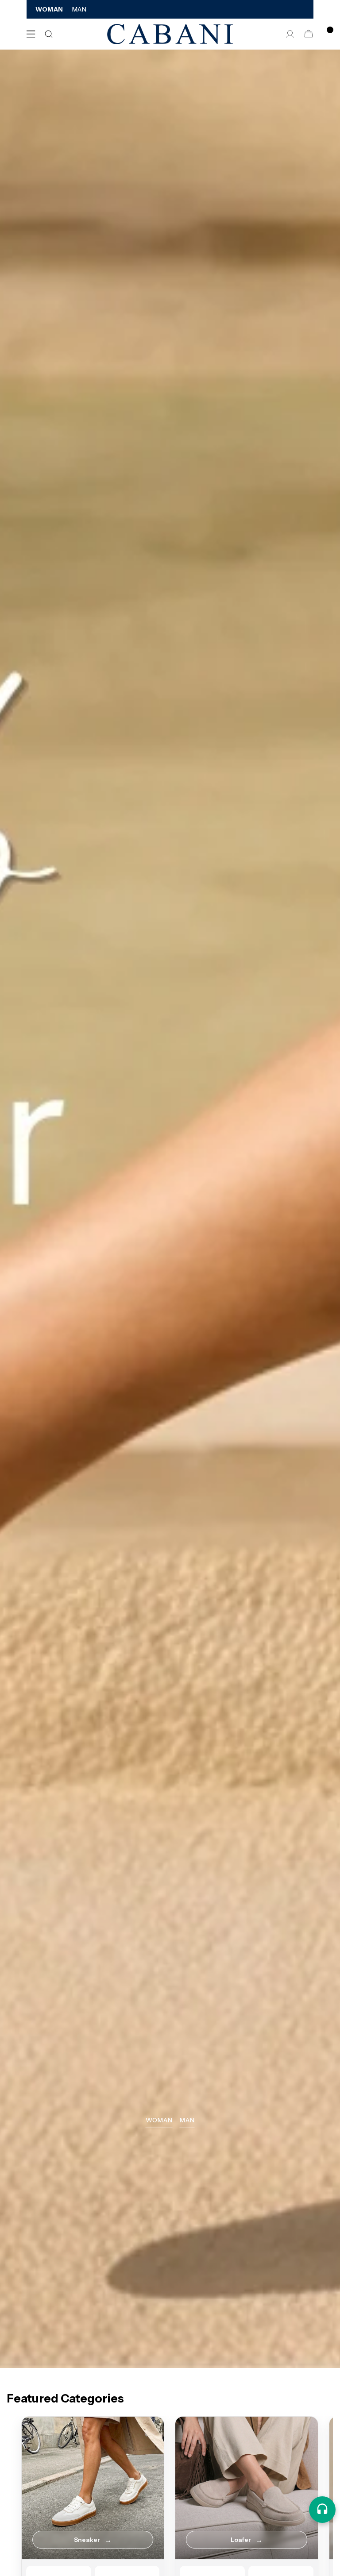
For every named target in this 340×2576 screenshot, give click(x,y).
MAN (79, 9)
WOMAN (49, 9)
